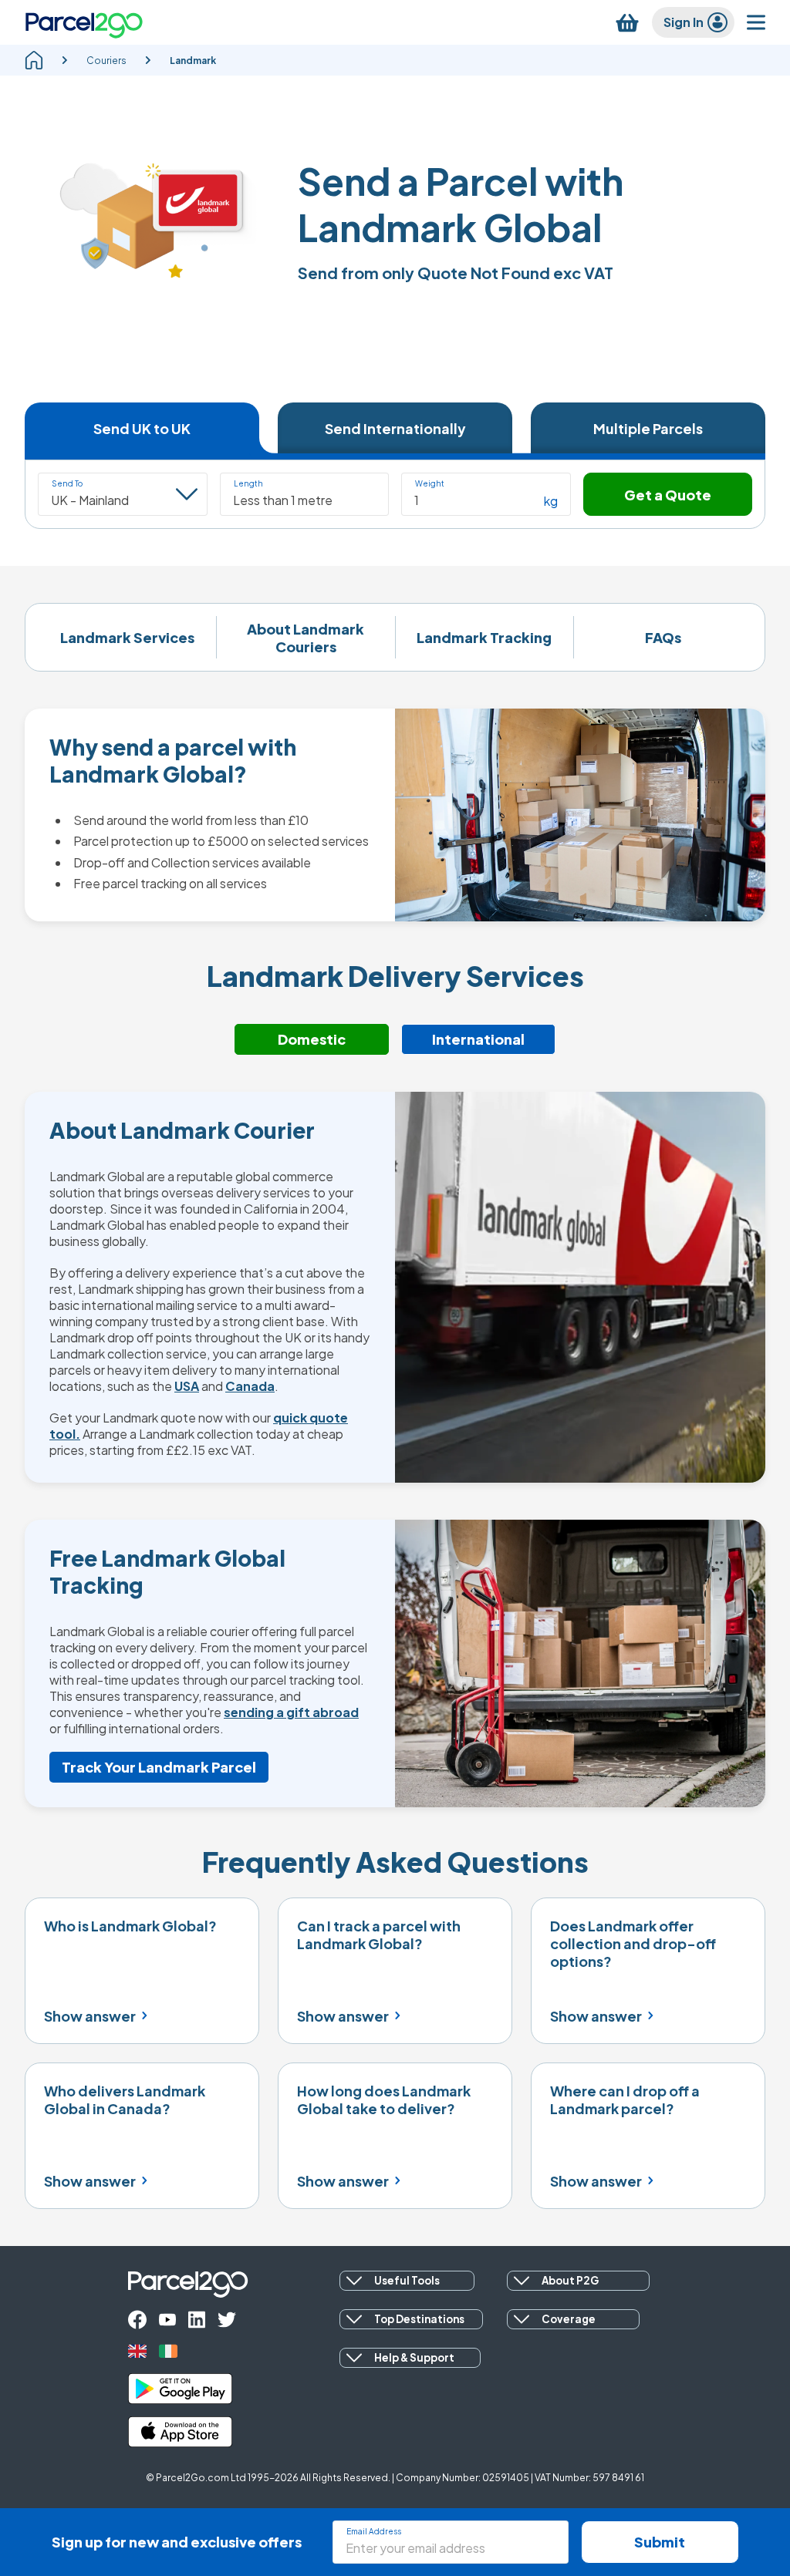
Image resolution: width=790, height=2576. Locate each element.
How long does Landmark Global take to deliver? (384, 2100)
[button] (305, 494)
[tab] (142, 428)
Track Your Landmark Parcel (159, 1767)
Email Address (374, 2531)
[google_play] (180, 2389)
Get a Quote (668, 495)
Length (248, 483)
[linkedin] (197, 2320)
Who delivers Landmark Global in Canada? (125, 2100)
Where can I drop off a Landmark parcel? (625, 2100)
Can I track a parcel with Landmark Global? (379, 1935)
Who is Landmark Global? (130, 1926)
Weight (430, 483)
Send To (67, 483)
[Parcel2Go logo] (84, 22)
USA (187, 1386)
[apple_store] (180, 2432)
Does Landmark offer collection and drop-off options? (633, 1943)
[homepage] (34, 60)
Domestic (312, 1039)
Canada (250, 1386)
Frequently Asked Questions (395, 1862)
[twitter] (227, 2320)
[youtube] (167, 2320)
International (478, 1039)
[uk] (137, 2351)
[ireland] (168, 2351)
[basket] (627, 23)
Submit (660, 2542)
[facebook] (137, 2320)
